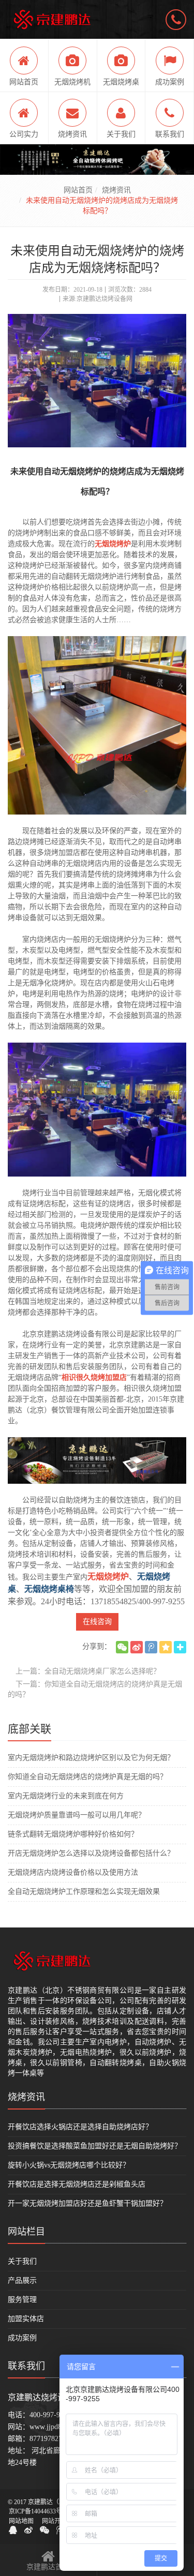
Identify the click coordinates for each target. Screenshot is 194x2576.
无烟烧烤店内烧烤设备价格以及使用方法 (73, 1872)
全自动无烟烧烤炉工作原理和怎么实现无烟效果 (84, 1892)
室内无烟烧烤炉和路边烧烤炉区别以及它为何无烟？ (91, 1758)
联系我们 (26, 2366)
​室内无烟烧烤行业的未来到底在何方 (66, 1796)
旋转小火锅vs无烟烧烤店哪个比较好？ (69, 2165)
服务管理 (22, 2300)
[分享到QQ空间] (166, 1647)
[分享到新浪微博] (137, 1647)
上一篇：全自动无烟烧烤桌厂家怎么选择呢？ (88, 1671)
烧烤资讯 (116, 190)
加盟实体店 (26, 2319)
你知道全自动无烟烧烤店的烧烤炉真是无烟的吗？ (87, 1777)
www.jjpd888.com (56, 2427)
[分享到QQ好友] (13, 2530)
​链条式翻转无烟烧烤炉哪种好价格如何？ (73, 1834)
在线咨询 (97, 1622)
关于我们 (22, 2261)
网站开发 (54, 2521)
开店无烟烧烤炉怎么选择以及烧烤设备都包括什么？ (91, 1853)
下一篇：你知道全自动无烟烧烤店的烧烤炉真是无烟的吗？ (95, 1689)
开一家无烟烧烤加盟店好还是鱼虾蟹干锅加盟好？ (87, 2203)
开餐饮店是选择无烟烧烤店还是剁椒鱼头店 (77, 2184)
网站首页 (78, 190)
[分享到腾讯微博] (151, 1647)
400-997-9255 (50, 2415)
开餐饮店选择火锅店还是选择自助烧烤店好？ (80, 2127)
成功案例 (22, 2338)
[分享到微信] (122, 1647)
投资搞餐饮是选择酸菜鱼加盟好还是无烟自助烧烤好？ (95, 2146)
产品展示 (22, 2280)
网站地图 (21, 2521)
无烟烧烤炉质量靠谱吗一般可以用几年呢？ (77, 1815)
